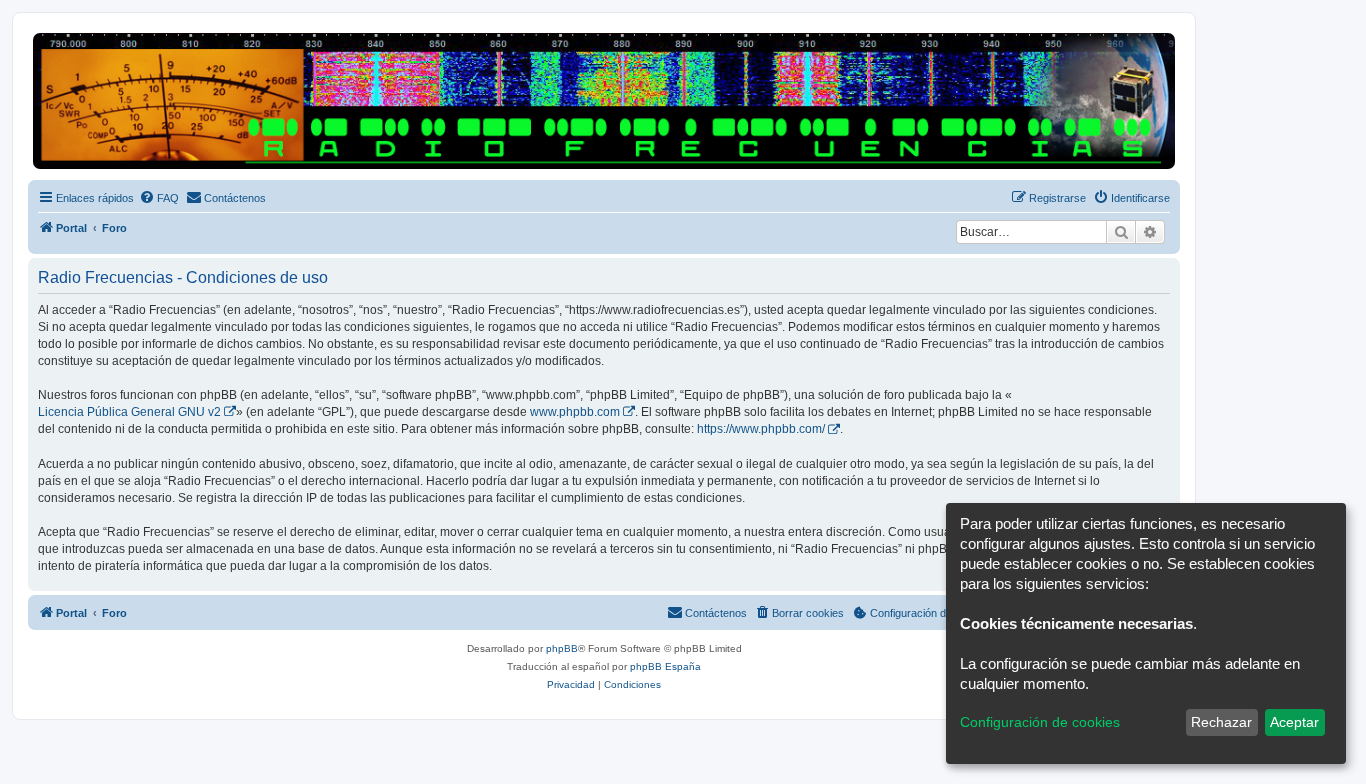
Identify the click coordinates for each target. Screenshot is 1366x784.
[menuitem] (159, 198)
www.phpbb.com (575, 412)
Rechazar (1221, 722)
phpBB (562, 648)
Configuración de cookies (1040, 722)
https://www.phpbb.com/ (761, 429)
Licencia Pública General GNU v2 (129, 412)
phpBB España (665, 666)
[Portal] (604, 101)
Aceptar (1294, 722)
